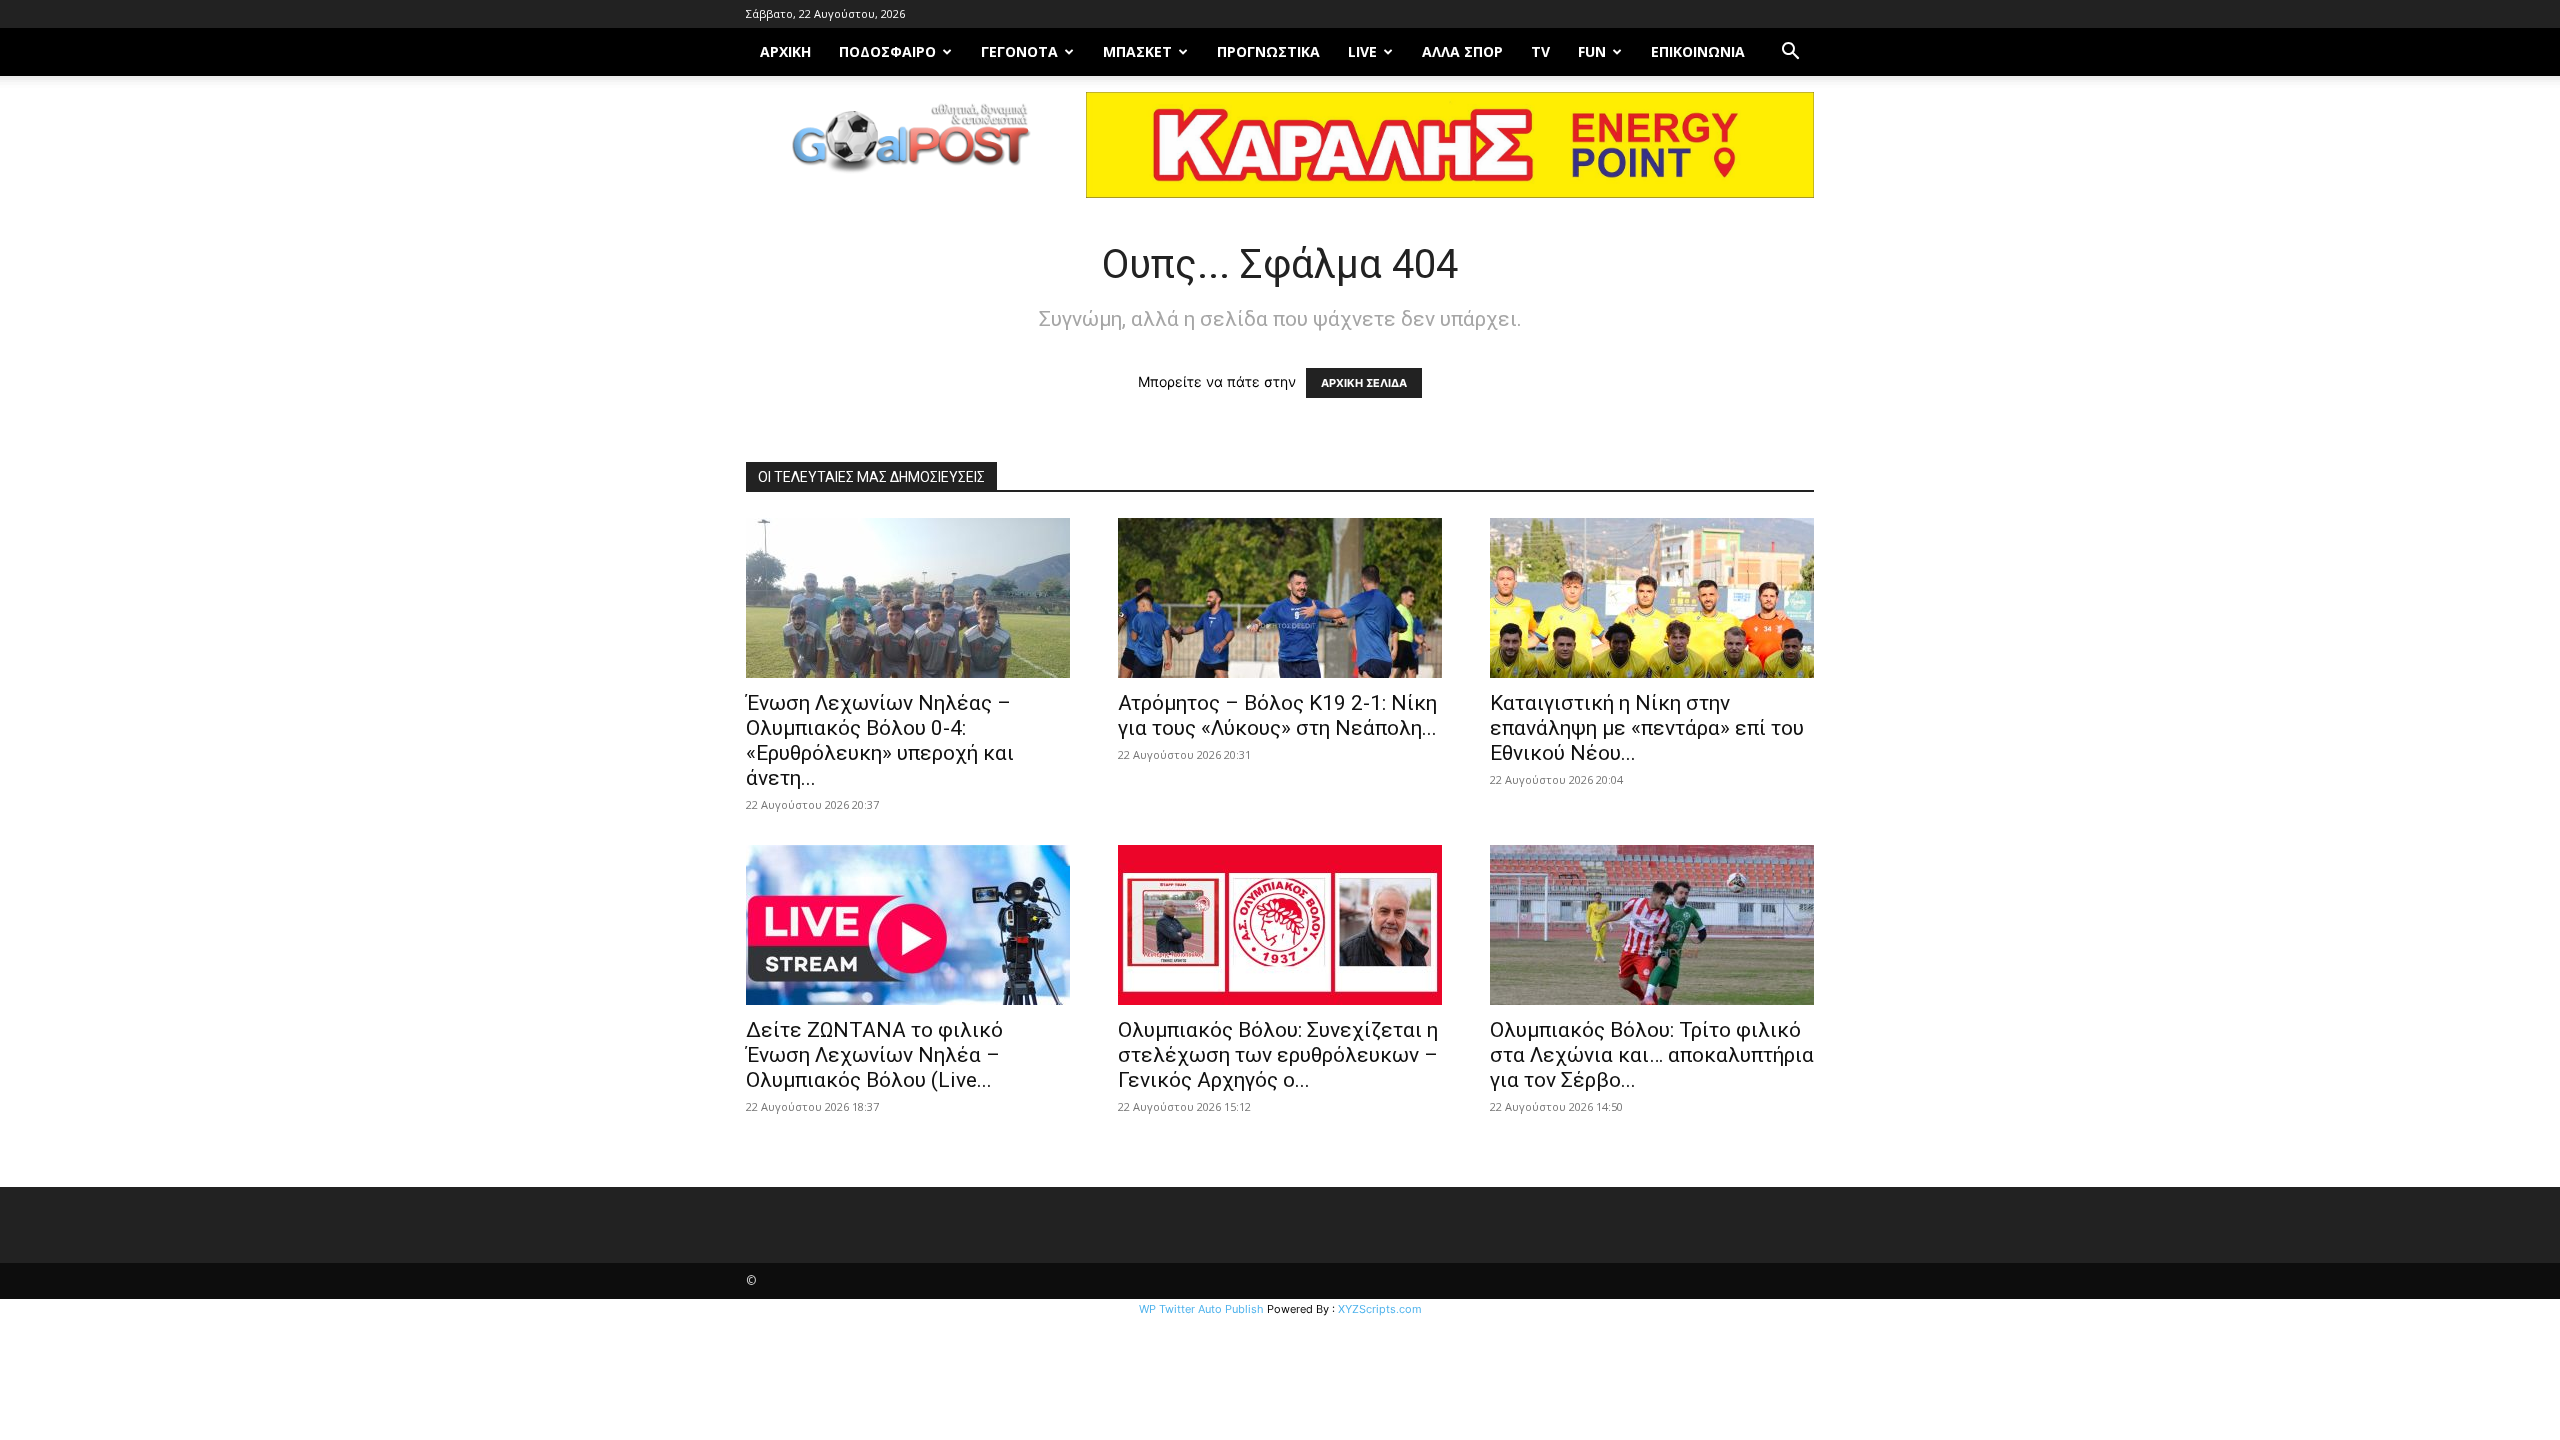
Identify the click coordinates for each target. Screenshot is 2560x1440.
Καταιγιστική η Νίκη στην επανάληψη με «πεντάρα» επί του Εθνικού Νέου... (1647, 728)
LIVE (1362, 51)
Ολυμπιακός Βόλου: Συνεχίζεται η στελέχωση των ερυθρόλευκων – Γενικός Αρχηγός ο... (1278, 1055)
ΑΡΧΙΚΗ (785, 51)
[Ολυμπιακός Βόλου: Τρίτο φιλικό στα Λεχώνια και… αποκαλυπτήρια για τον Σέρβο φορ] (1652, 925)
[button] (1790, 53)
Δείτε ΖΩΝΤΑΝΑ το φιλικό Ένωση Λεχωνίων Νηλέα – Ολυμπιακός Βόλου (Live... (874, 1055)
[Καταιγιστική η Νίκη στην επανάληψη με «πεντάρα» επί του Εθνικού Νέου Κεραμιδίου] (1652, 598)
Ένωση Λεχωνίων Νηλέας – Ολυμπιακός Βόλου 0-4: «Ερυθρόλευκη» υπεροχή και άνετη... (880, 740)
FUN (1592, 51)
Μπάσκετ (1137, 51)
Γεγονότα (1019, 51)
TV (1540, 51)
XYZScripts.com (1380, 1309)
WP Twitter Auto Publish (1201, 1309)
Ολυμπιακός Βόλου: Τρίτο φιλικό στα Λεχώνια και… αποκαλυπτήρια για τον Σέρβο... (1652, 1055)
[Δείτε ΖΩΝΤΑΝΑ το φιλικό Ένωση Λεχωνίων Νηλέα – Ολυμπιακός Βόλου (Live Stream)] (908, 925)
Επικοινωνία (1698, 51)
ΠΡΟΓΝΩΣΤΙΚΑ (1268, 51)
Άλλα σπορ (1462, 51)
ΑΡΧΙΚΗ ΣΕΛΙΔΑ (1364, 383)
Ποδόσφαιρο (887, 51)
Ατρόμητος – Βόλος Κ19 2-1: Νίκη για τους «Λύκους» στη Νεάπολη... (1277, 715)
